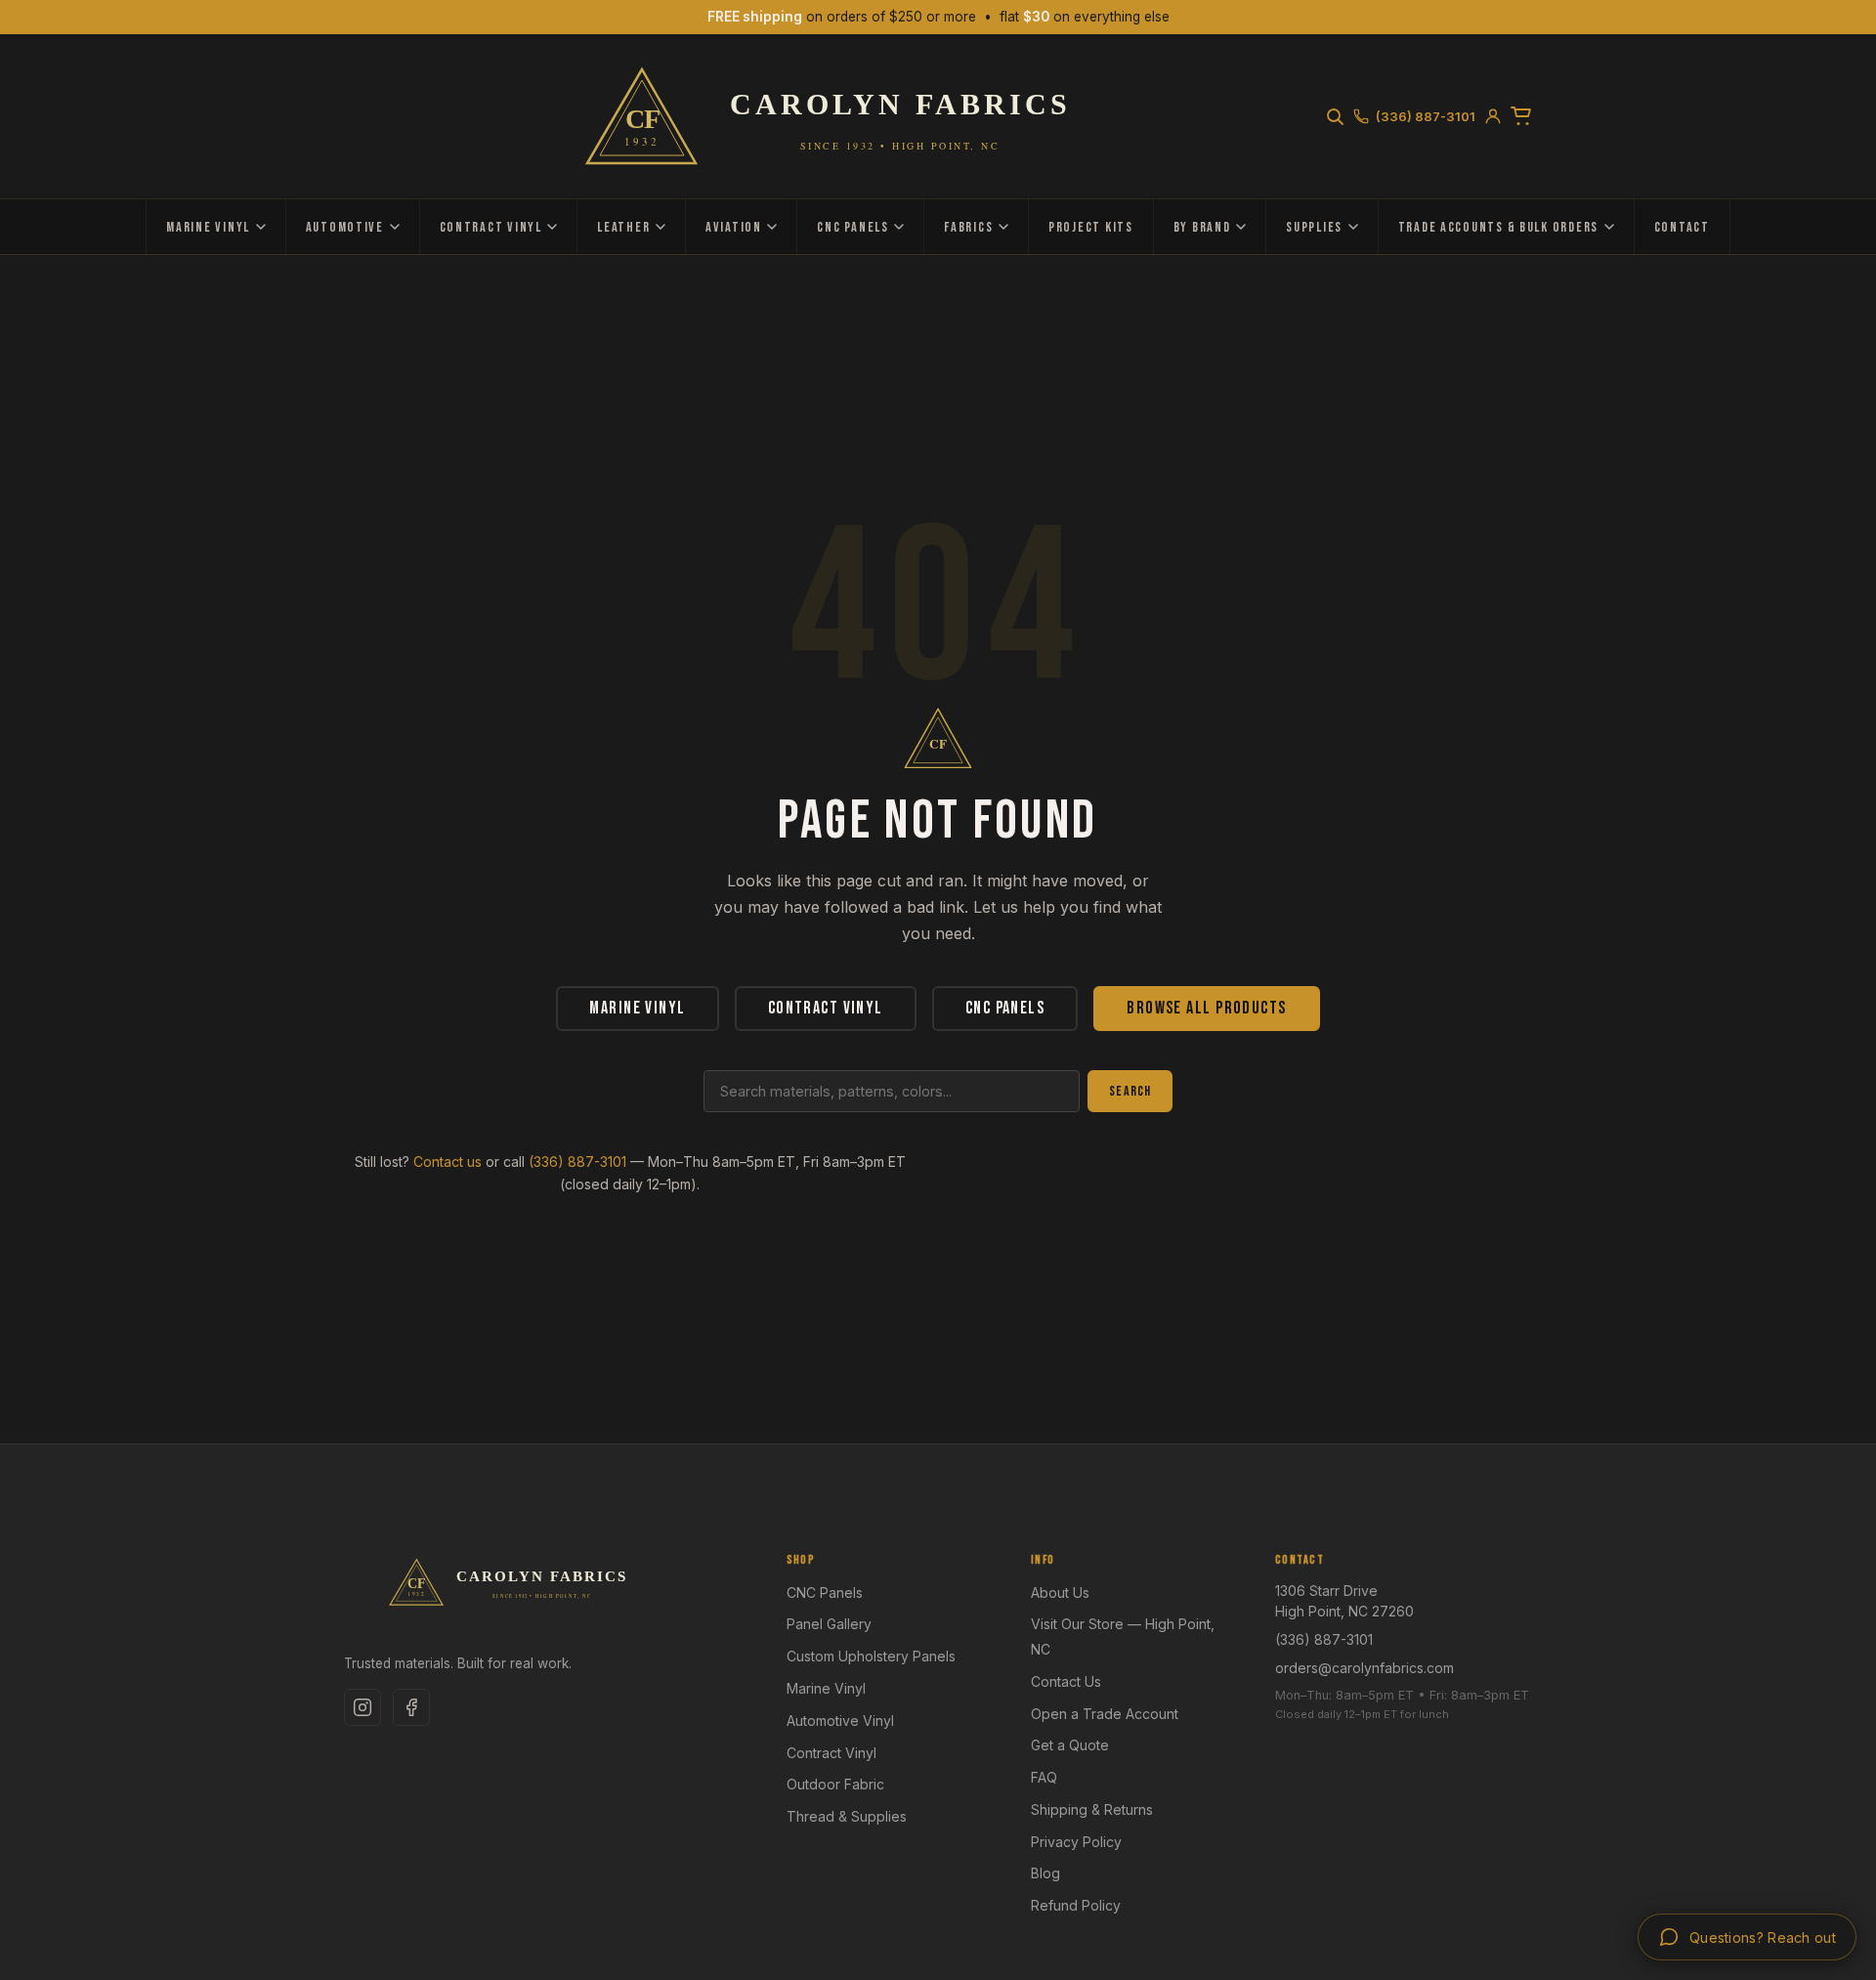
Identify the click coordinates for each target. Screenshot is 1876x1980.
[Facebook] (411, 1707)
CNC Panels (853, 227)
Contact (1682, 227)
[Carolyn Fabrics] (834, 116)
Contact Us (1066, 1681)
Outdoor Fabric (835, 1784)
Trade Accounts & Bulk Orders (1498, 227)
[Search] (1335, 116)
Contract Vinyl (491, 227)
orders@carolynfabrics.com (1364, 1668)
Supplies (1314, 227)
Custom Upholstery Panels (871, 1656)
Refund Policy (1076, 1905)
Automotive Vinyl (840, 1721)
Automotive (345, 227)
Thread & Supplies (847, 1816)
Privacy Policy (1076, 1842)
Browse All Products (1206, 1008)
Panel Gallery (829, 1624)
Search (1130, 1091)
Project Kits (1091, 227)
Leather (623, 227)
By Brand (1202, 227)
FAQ (1044, 1777)
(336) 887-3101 (577, 1162)
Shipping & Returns (1092, 1809)
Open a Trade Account (1105, 1714)
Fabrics (968, 227)
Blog (1045, 1873)
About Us (1060, 1593)
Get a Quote (1070, 1745)
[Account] (1493, 116)
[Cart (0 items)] (1521, 116)
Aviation (734, 227)
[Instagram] (362, 1707)
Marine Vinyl (208, 227)
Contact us (448, 1162)
